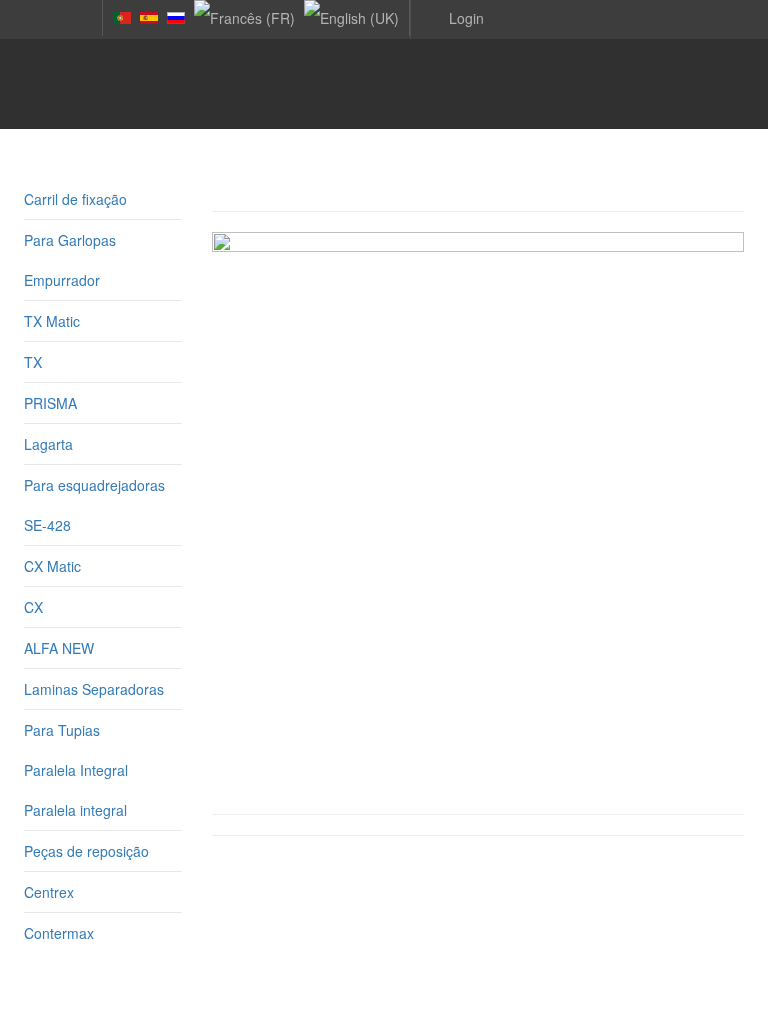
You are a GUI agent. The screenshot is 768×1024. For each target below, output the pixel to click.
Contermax (59, 933)
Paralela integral (75, 810)
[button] (452, 17)
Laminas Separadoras (94, 689)
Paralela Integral (76, 770)
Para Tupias (62, 730)
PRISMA (50, 403)
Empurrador (62, 280)
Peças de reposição (86, 851)
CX (33, 607)
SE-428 (47, 525)
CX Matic (52, 566)
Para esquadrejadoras (94, 485)
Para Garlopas (70, 240)
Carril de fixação (75, 199)
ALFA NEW (59, 648)
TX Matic (52, 321)
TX (33, 362)
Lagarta (48, 444)
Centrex (49, 892)
